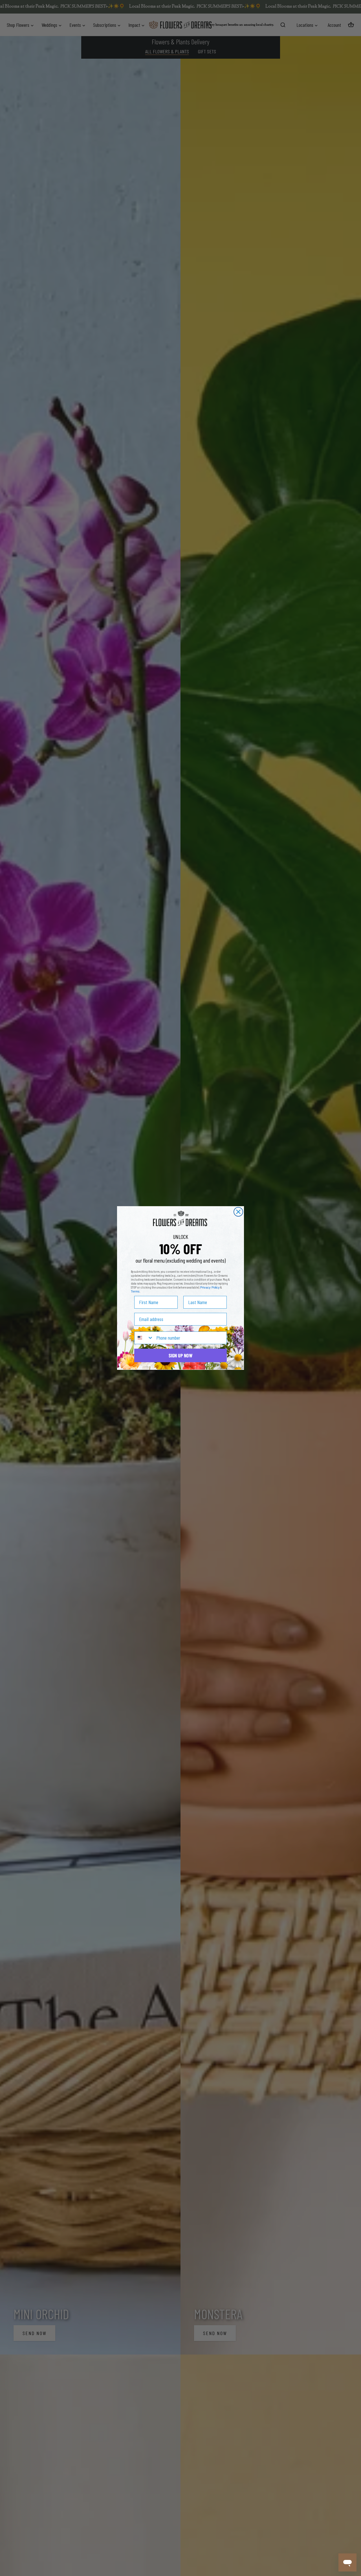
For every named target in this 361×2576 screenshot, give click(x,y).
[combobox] (144, 1338)
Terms (135, 1291)
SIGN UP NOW (180, 1355)
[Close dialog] (238, 1212)
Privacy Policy (210, 1287)
